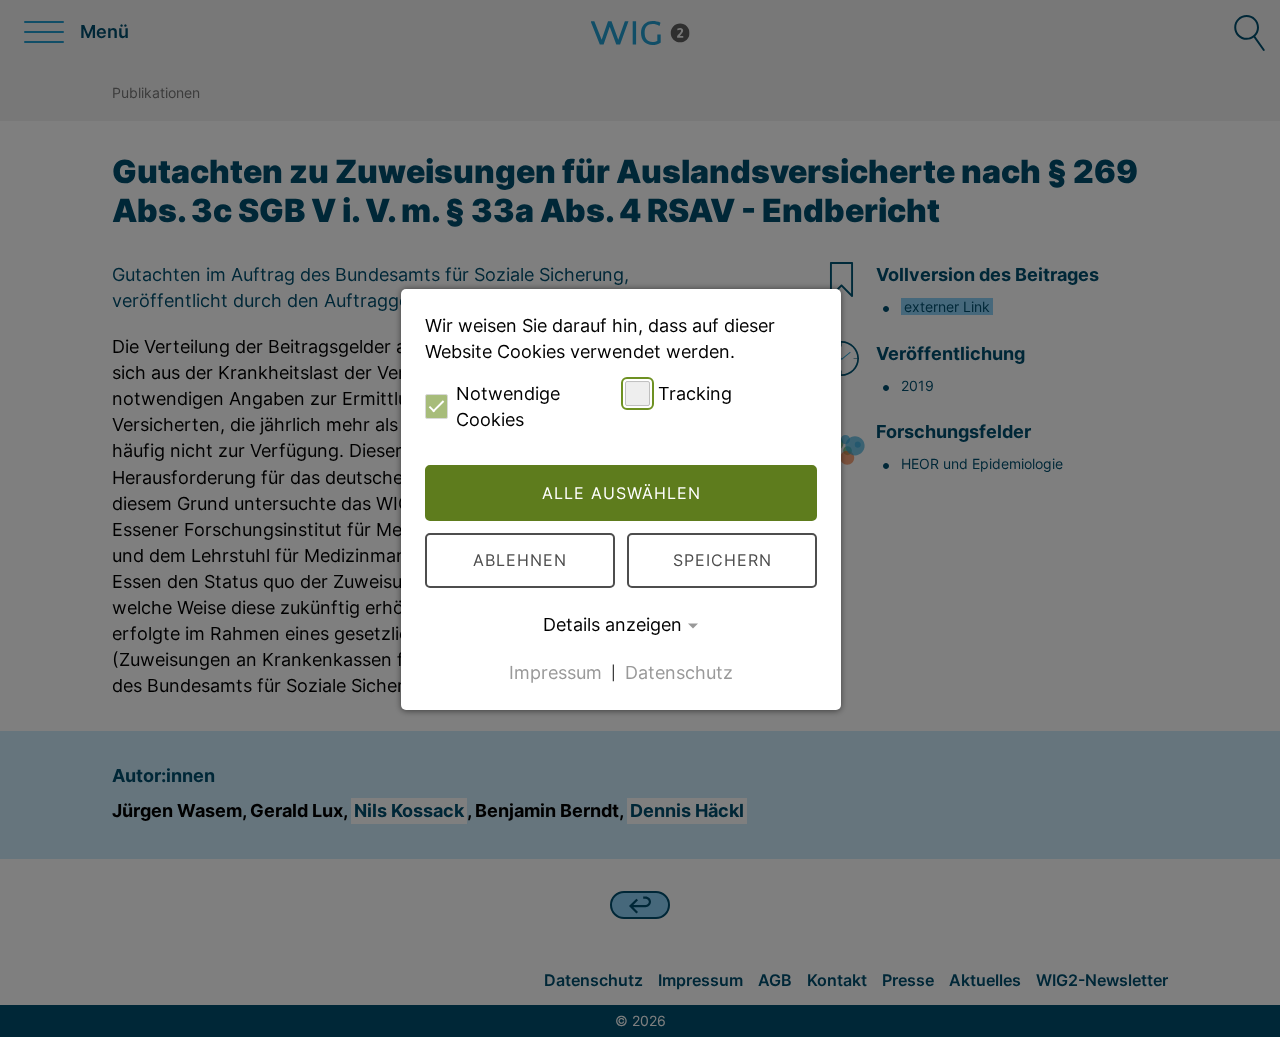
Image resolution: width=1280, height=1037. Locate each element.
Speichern (722, 560)
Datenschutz (679, 671)
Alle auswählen (621, 493)
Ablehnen (520, 560)
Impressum (555, 671)
